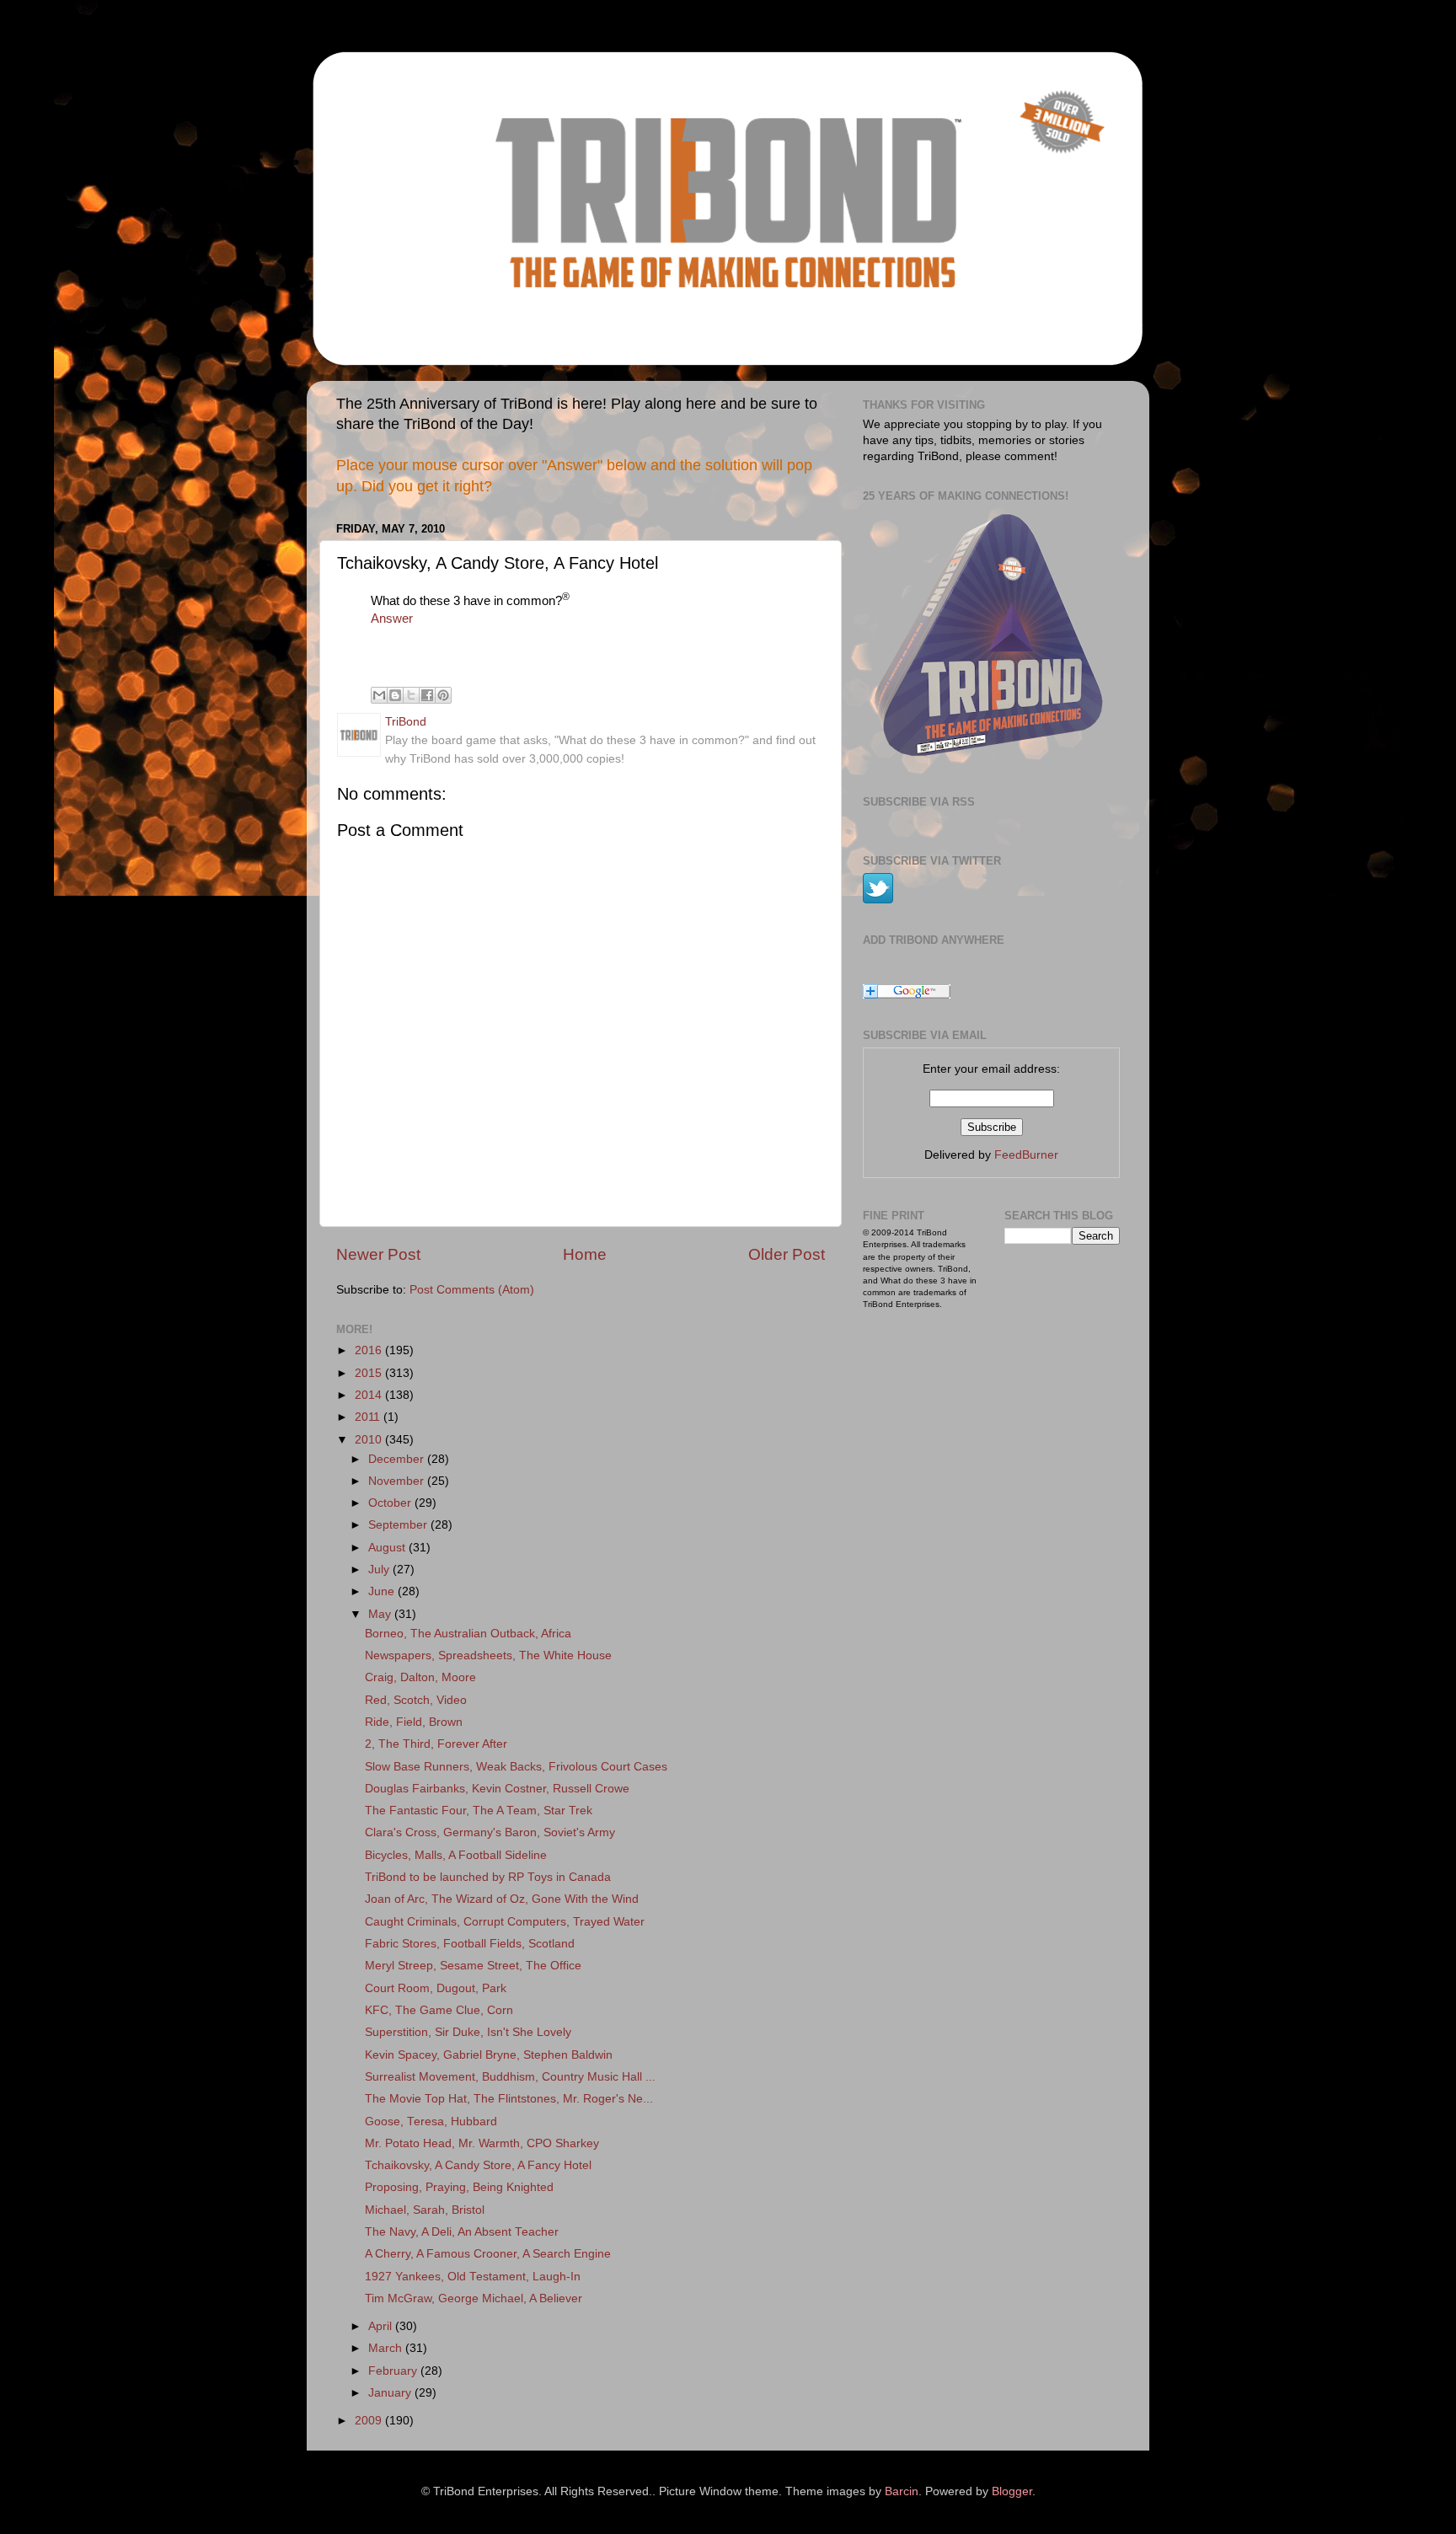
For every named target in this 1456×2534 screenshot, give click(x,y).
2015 (370, 1373)
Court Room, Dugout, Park (436, 1988)
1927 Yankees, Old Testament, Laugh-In (473, 2277)
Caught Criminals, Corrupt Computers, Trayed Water (505, 1922)
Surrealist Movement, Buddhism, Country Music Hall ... (510, 2077)
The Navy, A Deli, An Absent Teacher (462, 2232)
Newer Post (378, 1254)
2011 (369, 1417)
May (381, 1614)
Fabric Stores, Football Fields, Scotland (470, 1944)
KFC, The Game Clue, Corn (439, 2010)
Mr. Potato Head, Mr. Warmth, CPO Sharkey (482, 2143)
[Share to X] (411, 695)
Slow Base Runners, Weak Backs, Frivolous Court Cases (516, 1767)
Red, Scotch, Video (416, 1700)
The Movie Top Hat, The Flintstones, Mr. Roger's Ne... (509, 2099)
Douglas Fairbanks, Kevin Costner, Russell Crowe (497, 1789)
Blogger (1012, 2491)
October (391, 1503)
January (391, 2393)
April (382, 2326)
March (387, 2348)
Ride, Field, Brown (414, 1722)
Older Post (787, 1254)
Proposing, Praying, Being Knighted (459, 2187)
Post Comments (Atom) (472, 1290)
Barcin (902, 2491)
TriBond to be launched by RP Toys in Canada (488, 1877)
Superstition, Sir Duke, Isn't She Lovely (468, 2032)
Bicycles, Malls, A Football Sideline (456, 1855)
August (388, 1548)
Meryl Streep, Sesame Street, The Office (473, 1966)
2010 (370, 1440)
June (383, 1591)
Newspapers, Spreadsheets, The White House (488, 1655)
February (394, 2371)
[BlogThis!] (395, 695)
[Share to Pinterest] (443, 695)
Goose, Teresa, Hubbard (431, 2121)
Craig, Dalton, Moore (420, 1677)
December (398, 1459)
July (380, 1570)
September (399, 1525)
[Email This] (379, 695)
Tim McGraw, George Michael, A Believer (474, 2298)
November (398, 1481)
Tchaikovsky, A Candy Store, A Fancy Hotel (478, 2165)
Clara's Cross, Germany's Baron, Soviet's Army (490, 1832)
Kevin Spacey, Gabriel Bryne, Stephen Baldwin (489, 2055)
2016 (370, 1350)
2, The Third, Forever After (436, 1744)
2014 (370, 1395)
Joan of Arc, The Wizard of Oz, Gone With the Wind (502, 1899)
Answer (392, 619)
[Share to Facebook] (427, 695)
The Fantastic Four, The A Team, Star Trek (479, 1811)
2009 (370, 2421)
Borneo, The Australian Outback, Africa (468, 1634)
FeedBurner (1026, 1155)
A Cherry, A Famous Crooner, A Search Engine (488, 2254)
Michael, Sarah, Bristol (425, 2210)
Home (585, 1254)
